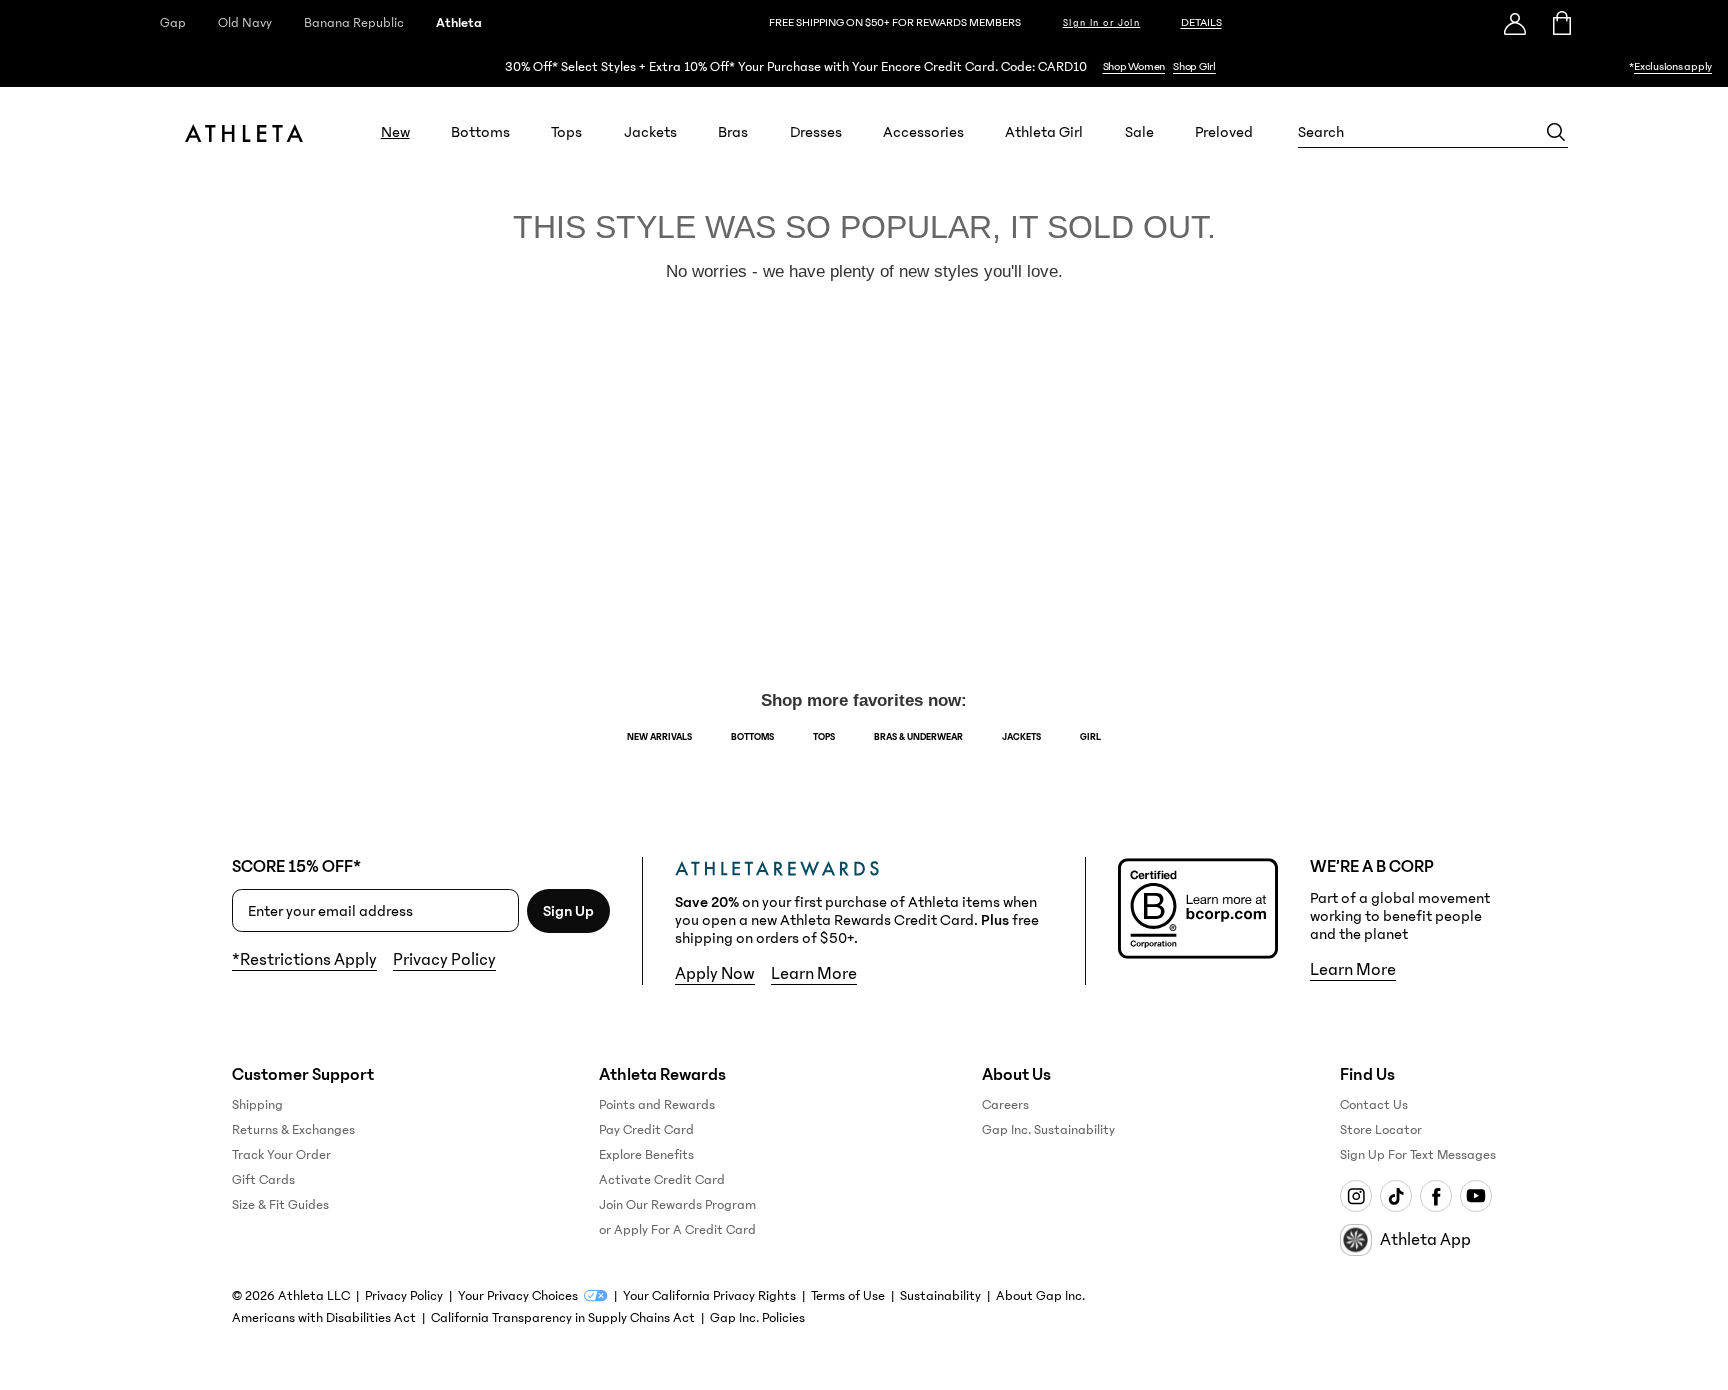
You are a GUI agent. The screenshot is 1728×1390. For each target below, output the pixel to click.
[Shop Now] (864, 66)
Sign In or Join (1102, 23)
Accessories (923, 132)
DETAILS (1201, 22)
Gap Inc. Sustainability (1048, 1130)
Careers (1005, 1105)
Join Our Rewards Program (677, 1205)
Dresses (816, 132)
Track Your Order (281, 1155)
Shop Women (1134, 66)
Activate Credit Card (662, 1180)
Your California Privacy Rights (709, 1296)
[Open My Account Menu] (1515, 23)
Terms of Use (848, 1296)
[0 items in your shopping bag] (1560, 23)
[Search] (1556, 132)
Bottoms (480, 132)
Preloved (1224, 132)
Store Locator (1381, 1130)
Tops (566, 132)
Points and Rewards (657, 1105)
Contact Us (1374, 1105)
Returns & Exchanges (293, 1130)
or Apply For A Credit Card (677, 1230)
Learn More (814, 974)
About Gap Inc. (1040, 1296)
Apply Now (715, 974)
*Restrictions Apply (304, 960)
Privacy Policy (444, 960)
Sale (1139, 132)
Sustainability (940, 1296)
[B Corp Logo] (1198, 908)
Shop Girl (1194, 66)
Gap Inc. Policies (757, 1318)
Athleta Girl (1044, 132)
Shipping (257, 1105)
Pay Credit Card (646, 1130)
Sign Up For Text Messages (1418, 1155)
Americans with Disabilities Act (324, 1318)
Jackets (650, 132)
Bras (733, 132)
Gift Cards (263, 1180)
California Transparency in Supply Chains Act (563, 1318)
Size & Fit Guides (280, 1205)
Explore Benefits (646, 1155)
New (395, 132)
